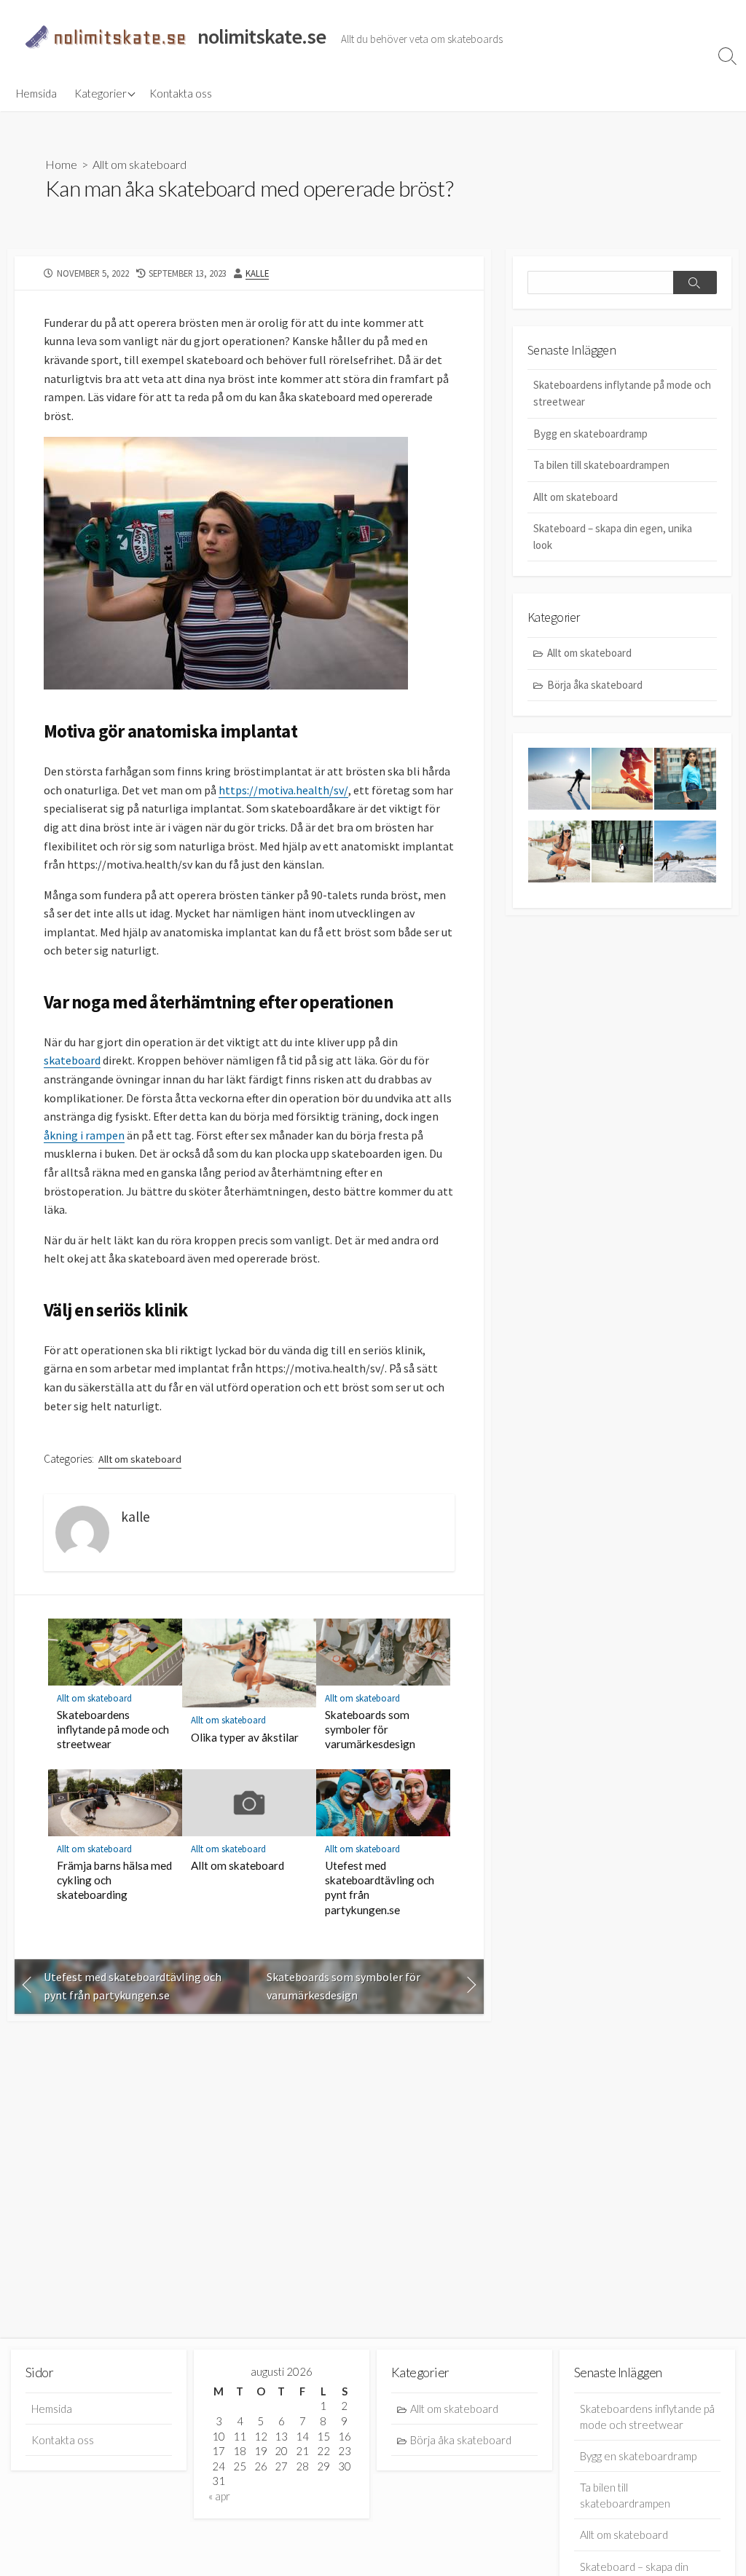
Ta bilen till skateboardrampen (601, 465)
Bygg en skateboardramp (590, 434)
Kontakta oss (181, 93)
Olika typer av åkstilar (245, 1737)
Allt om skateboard (140, 164)
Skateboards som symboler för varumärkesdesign (370, 1729)
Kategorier (101, 93)
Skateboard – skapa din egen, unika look (613, 537)
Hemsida (36, 93)
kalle (257, 273)
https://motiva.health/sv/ (283, 790)
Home (61, 164)
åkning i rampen (84, 1135)
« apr (219, 2496)
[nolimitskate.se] (106, 37)
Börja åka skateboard (595, 685)
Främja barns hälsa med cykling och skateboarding (114, 1880)
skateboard (72, 1060)
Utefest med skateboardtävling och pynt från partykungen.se (380, 1887)
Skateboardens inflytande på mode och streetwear (113, 1729)
